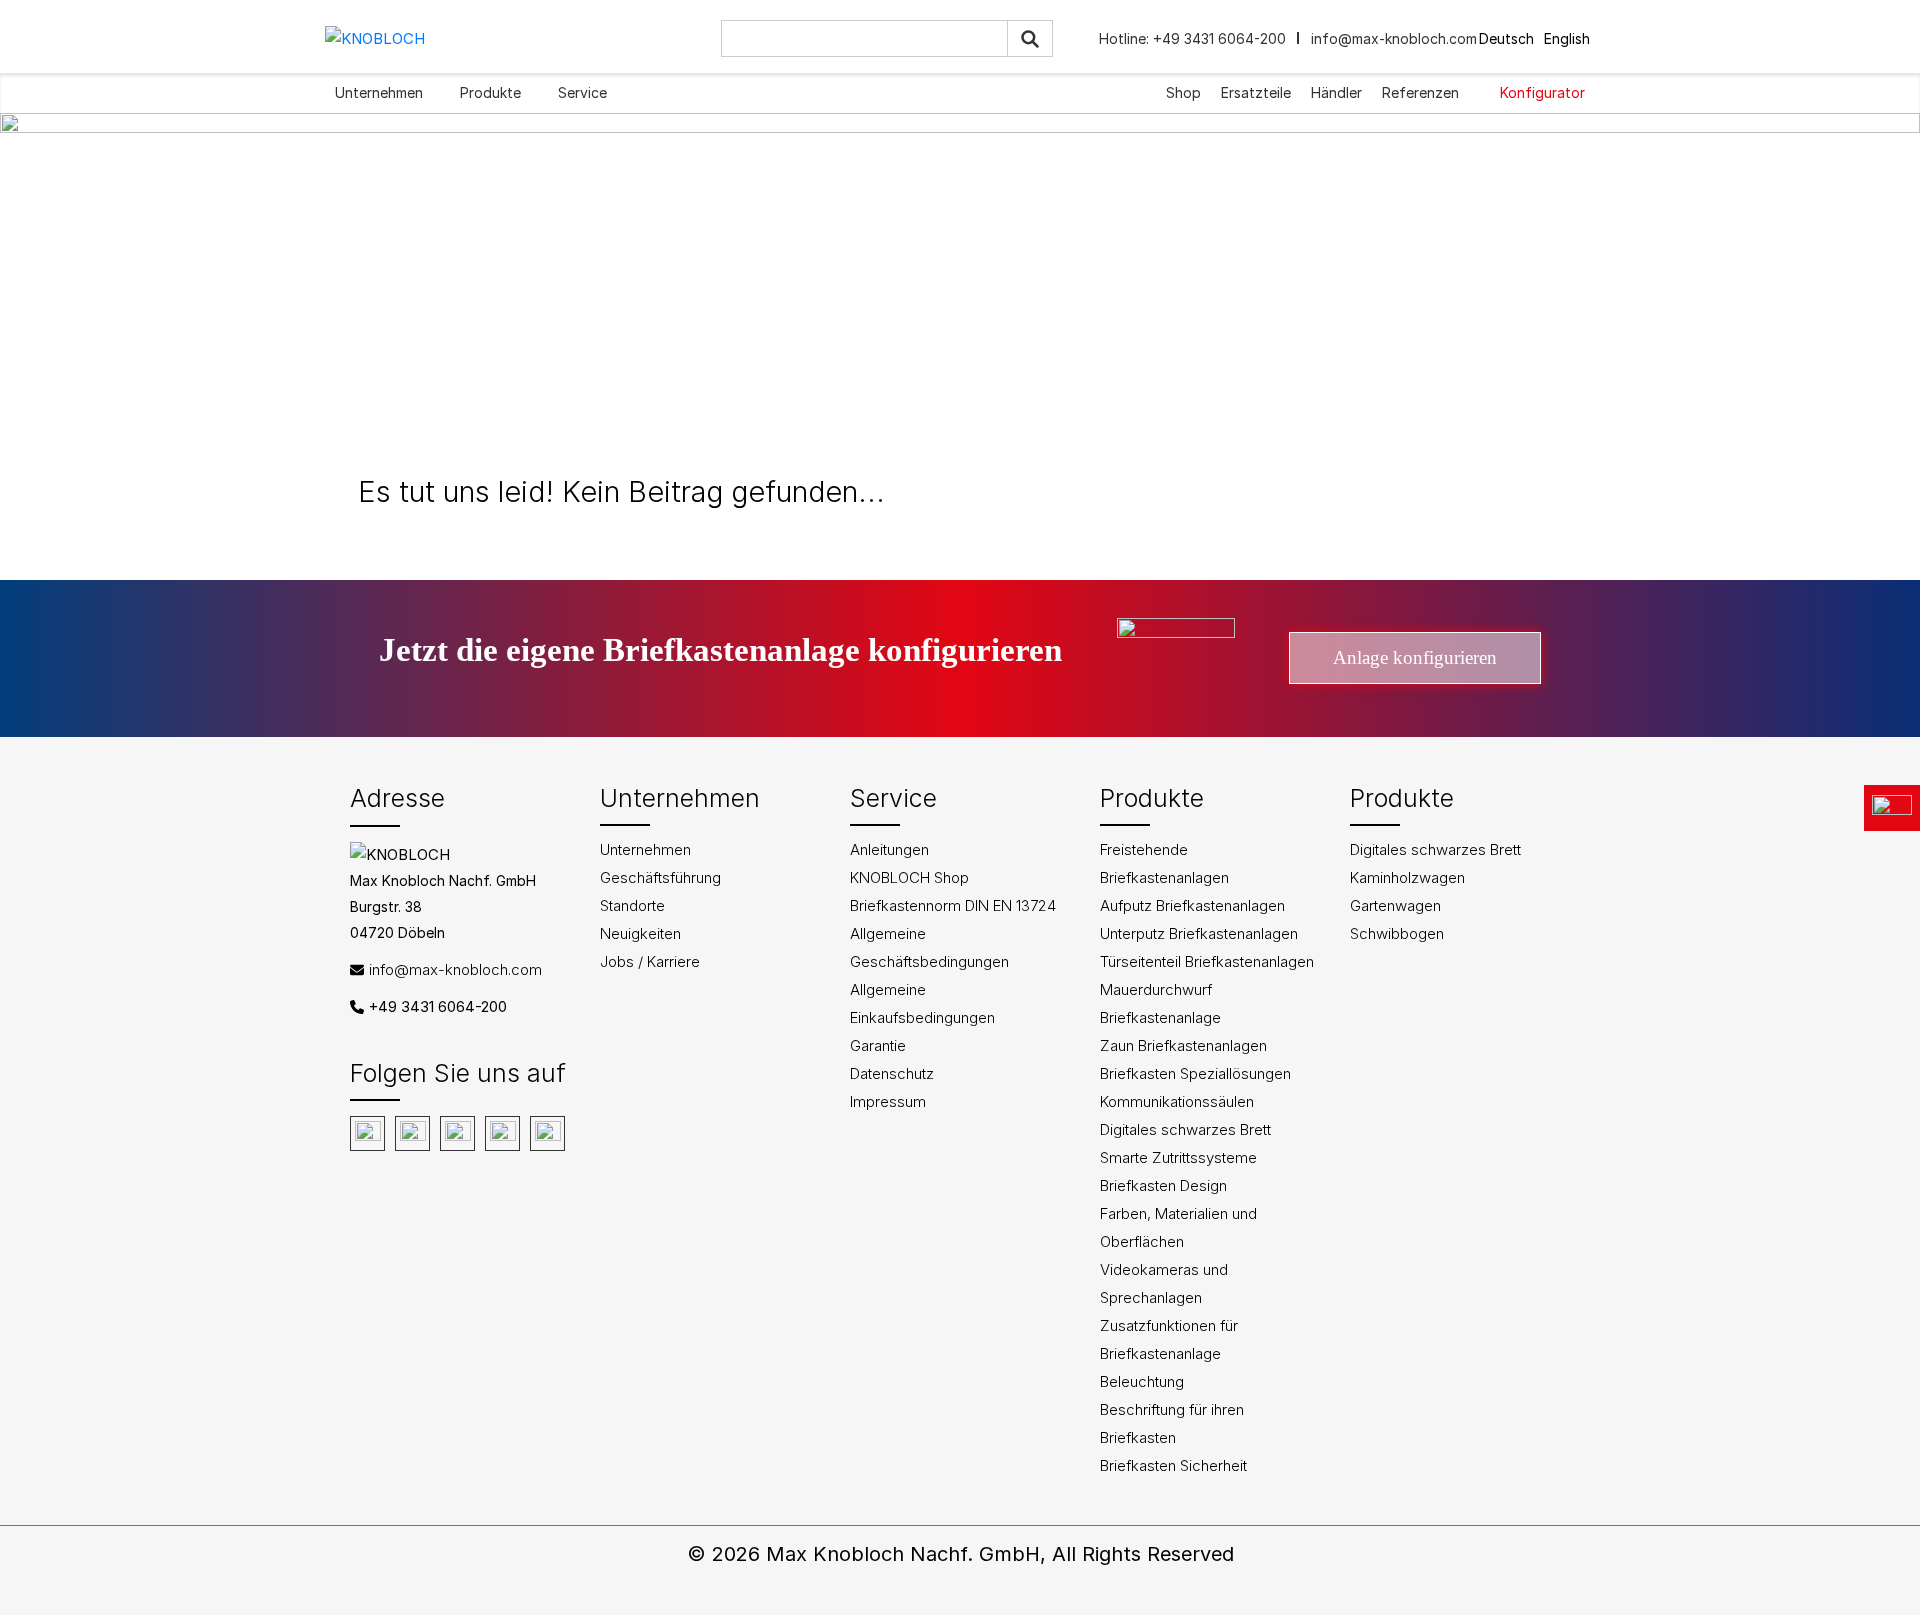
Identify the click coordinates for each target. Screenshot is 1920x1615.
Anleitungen (889, 849)
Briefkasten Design (1163, 1185)
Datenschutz (892, 1073)
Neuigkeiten (640, 933)
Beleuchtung (1142, 1381)
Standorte (632, 905)
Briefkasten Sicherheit (1173, 1465)
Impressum (888, 1101)
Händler (1336, 92)
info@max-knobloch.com (1394, 38)
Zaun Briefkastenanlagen (1183, 1045)
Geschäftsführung (660, 877)
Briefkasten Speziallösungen (1195, 1073)
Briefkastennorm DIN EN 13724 (953, 905)
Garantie (878, 1045)
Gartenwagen (1395, 905)
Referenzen (1420, 92)
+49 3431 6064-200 (1217, 38)
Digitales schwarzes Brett (1185, 1129)
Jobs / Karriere (650, 961)
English (1567, 38)
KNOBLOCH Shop (909, 877)
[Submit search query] (1030, 38)
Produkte (490, 92)
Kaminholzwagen (1407, 877)
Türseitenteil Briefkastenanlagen (1207, 961)
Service (582, 92)
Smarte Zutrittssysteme (1178, 1157)
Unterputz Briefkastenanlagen (1199, 933)
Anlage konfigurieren (1415, 657)
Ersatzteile (1256, 92)
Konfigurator (1542, 92)
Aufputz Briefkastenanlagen (1192, 905)
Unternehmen (379, 92)
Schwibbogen (1397, 933)
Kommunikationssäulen (1177, 1101)
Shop (1183, 92)
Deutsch (1506, 38)
